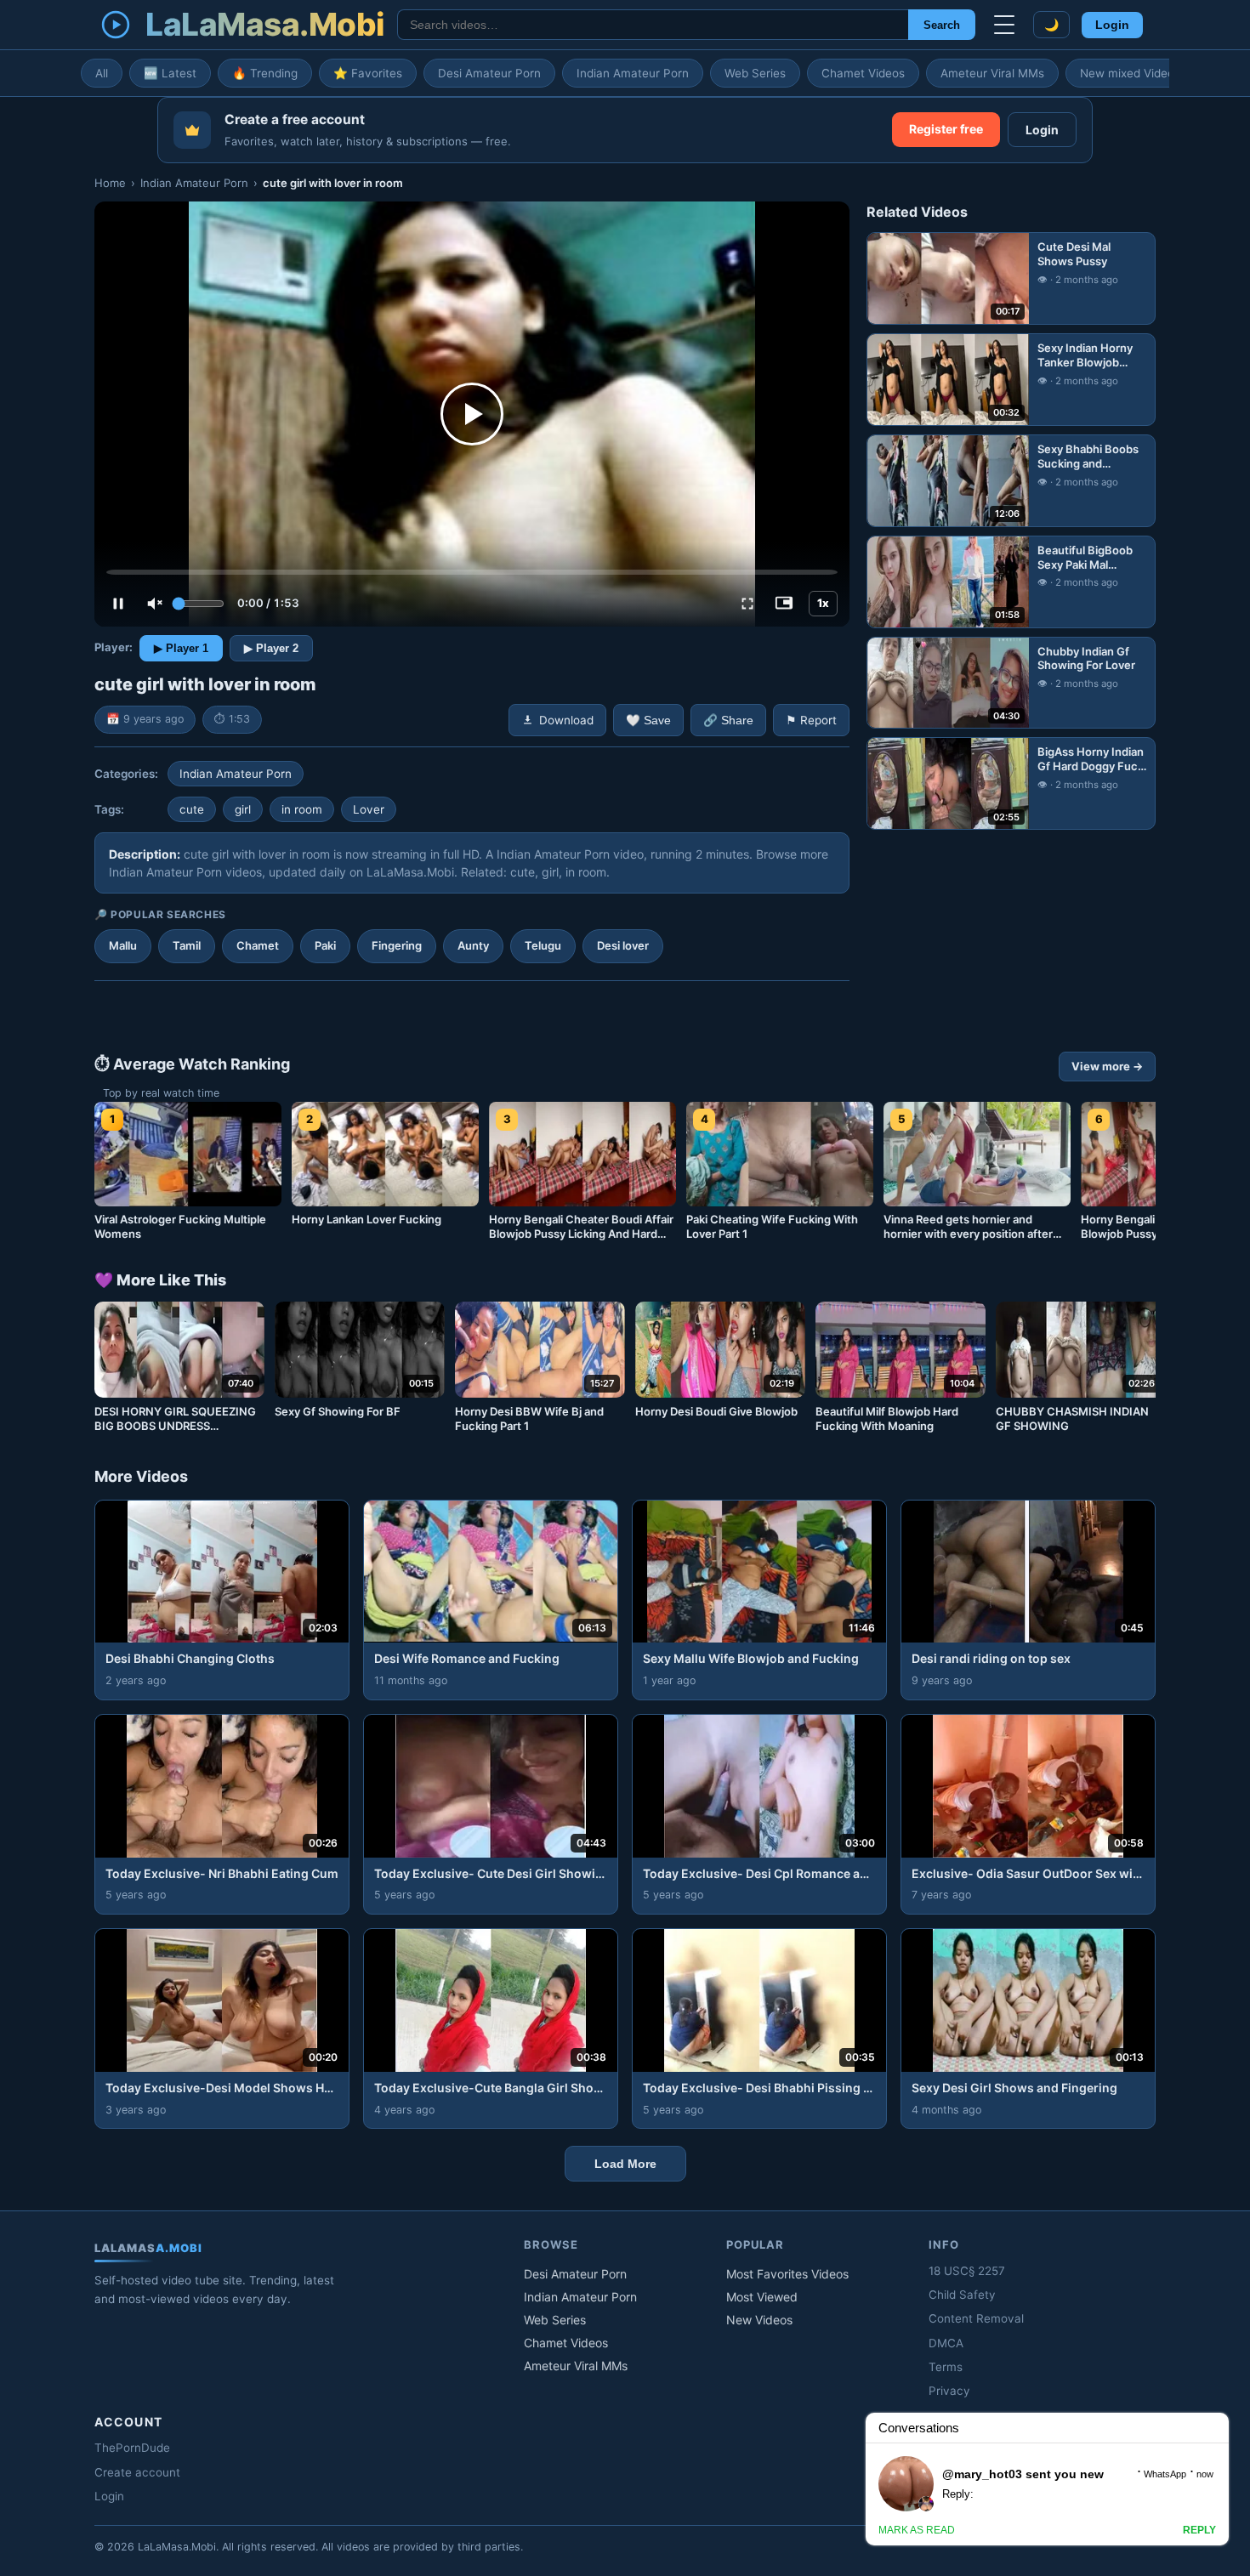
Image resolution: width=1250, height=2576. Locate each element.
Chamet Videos (863, 73)
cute (192, 809)
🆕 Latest (170, 73)
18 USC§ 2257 (967, 2271)
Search (942, 25)
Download (566, 720)
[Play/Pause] (118, 604)
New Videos (759, 2320)
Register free (946, 129)
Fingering (397, 945)
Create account (137, 2472)
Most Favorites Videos (787, 2274)
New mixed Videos (1130, 73)
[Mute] (155, 604)
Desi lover (623, 945)
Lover (369, 809)
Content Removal (976, 2318)
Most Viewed (762, 2297)
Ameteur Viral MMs (992, 73)
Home (110, 183)
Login (1112, 25)
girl (243, 809)
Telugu (543, 945)
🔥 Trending (265, 73)
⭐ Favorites (368, 73)
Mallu (123, 945)
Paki (325, 945)
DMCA (946, 2343)
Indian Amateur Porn (633, 73)
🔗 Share (728, 721)
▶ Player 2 (271, 648)
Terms (946, 2367)
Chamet (258, 945)
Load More (625, 2164)
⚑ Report (811, 720)
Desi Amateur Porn (489, 73)
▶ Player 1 (181, 648)
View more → (1107, 1066)
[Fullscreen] (747, 604)
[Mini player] (784, 604)
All (102, 73)
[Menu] (1004, 25)
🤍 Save (648, 721)
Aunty (473, 945)
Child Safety (962, 2295)
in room (302, 809)
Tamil (187, 945)
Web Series (755, 73)
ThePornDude (132, 2448)
